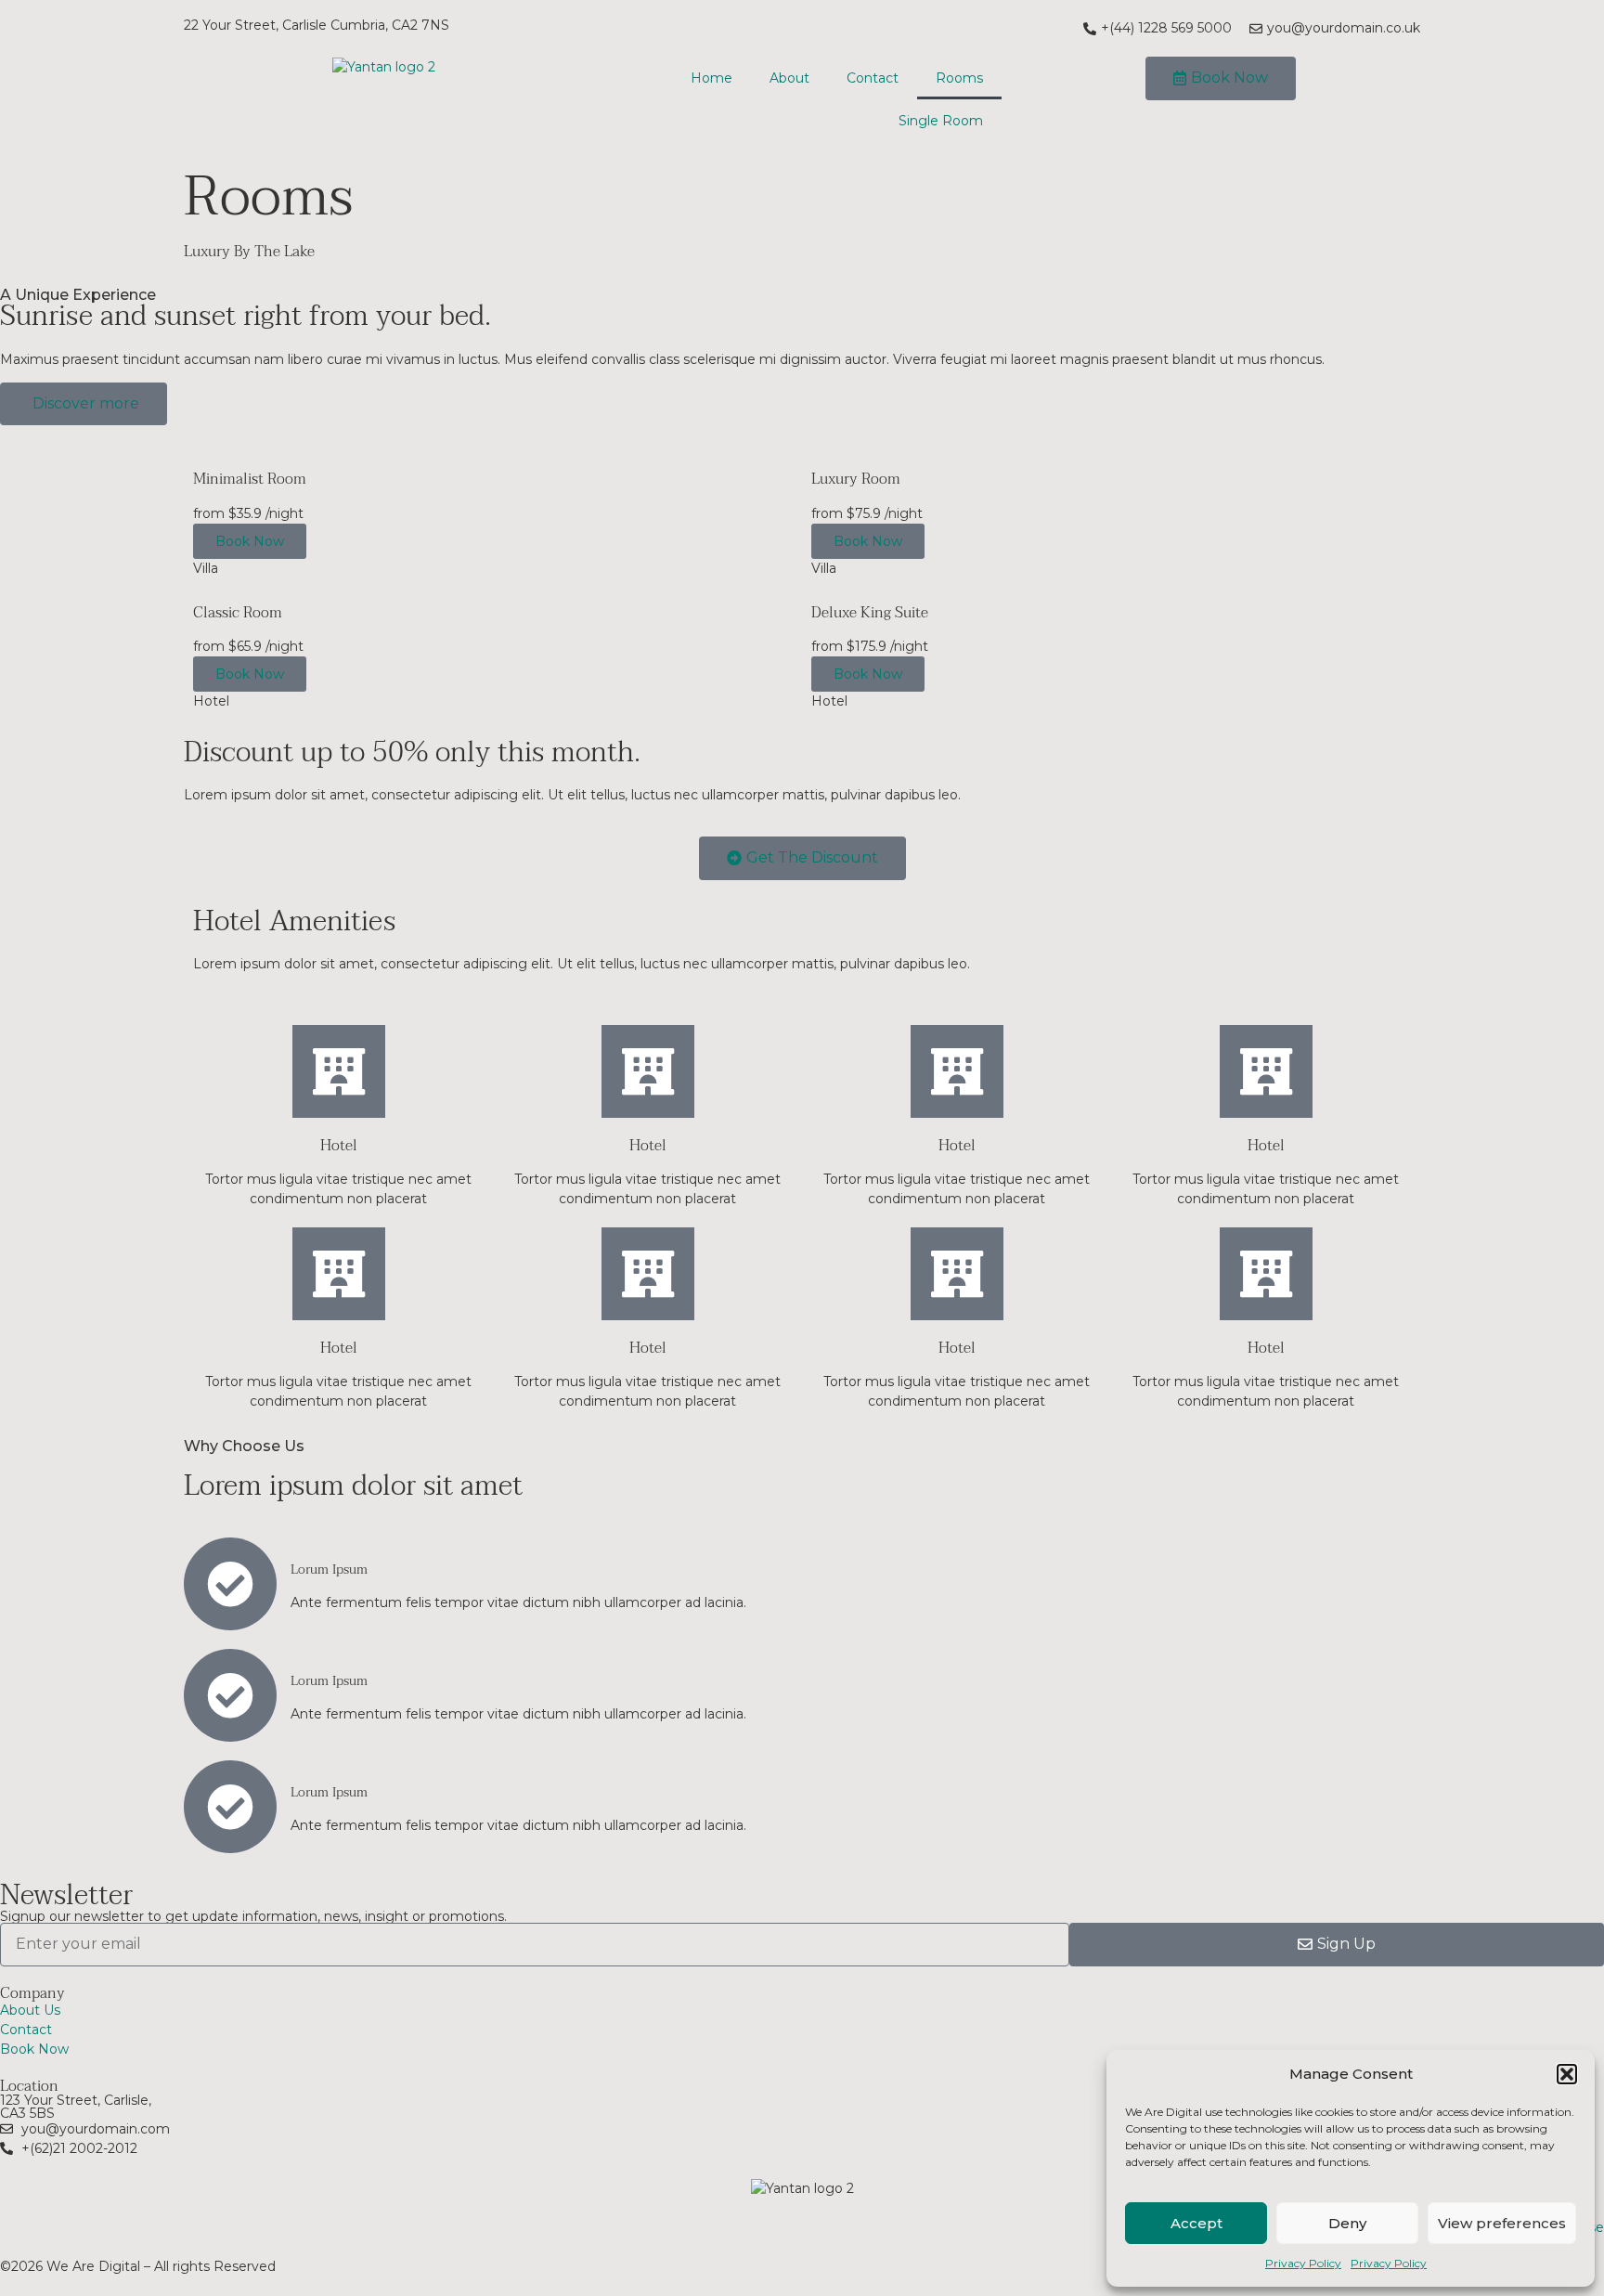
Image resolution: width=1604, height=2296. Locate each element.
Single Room (941, 121)
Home (711, 78)
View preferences (1502, 2223)
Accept (1197, 2223)
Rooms (959, 78)
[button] (1567, 2074)
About (789, 78)
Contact (873, 78)
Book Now (250, 541)
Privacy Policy (1303, 2263)
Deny (1347, 2223)
